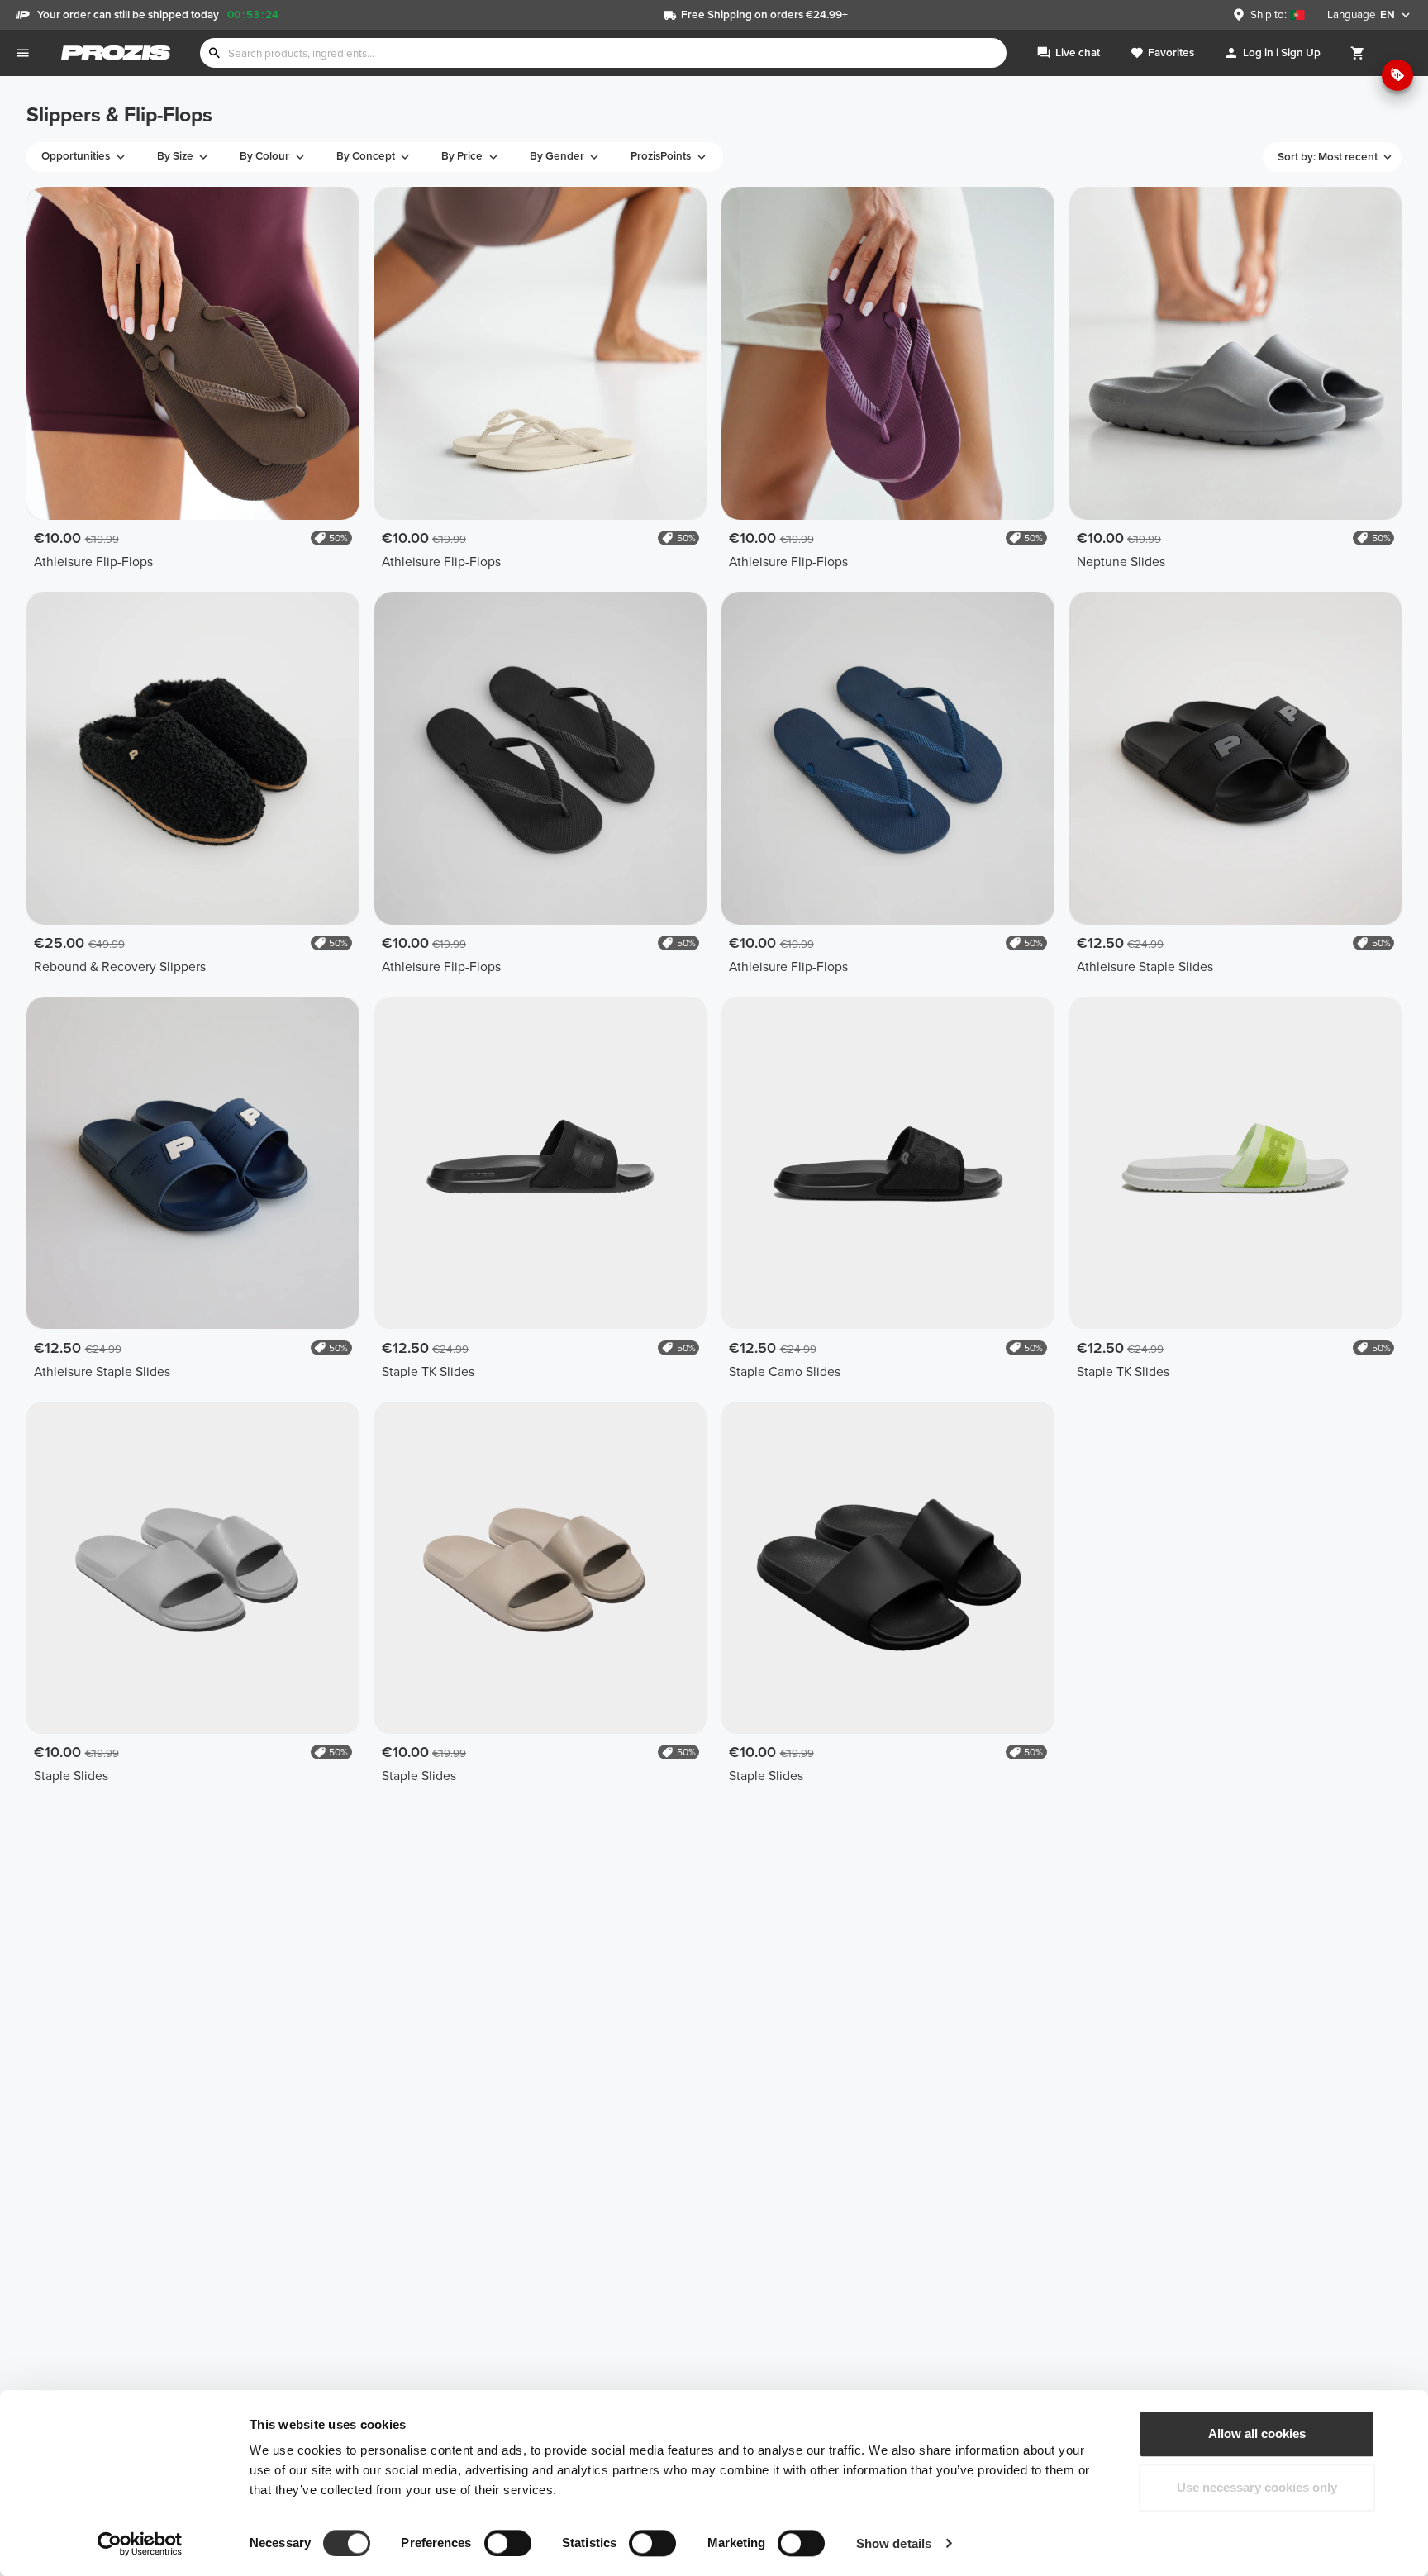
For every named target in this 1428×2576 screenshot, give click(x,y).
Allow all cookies (1257, 2433)
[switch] (508, 2543)
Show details (894, 2543)
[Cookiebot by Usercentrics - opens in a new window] (140, 2544)
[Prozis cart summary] (1358, 53)
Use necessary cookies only (1257, 2488)
